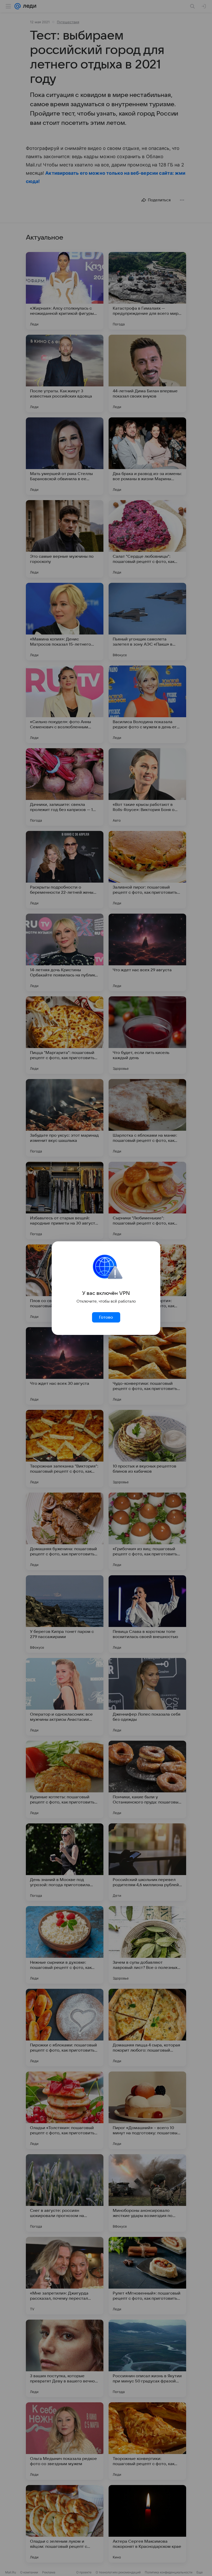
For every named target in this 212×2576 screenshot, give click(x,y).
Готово (106, 1317)
